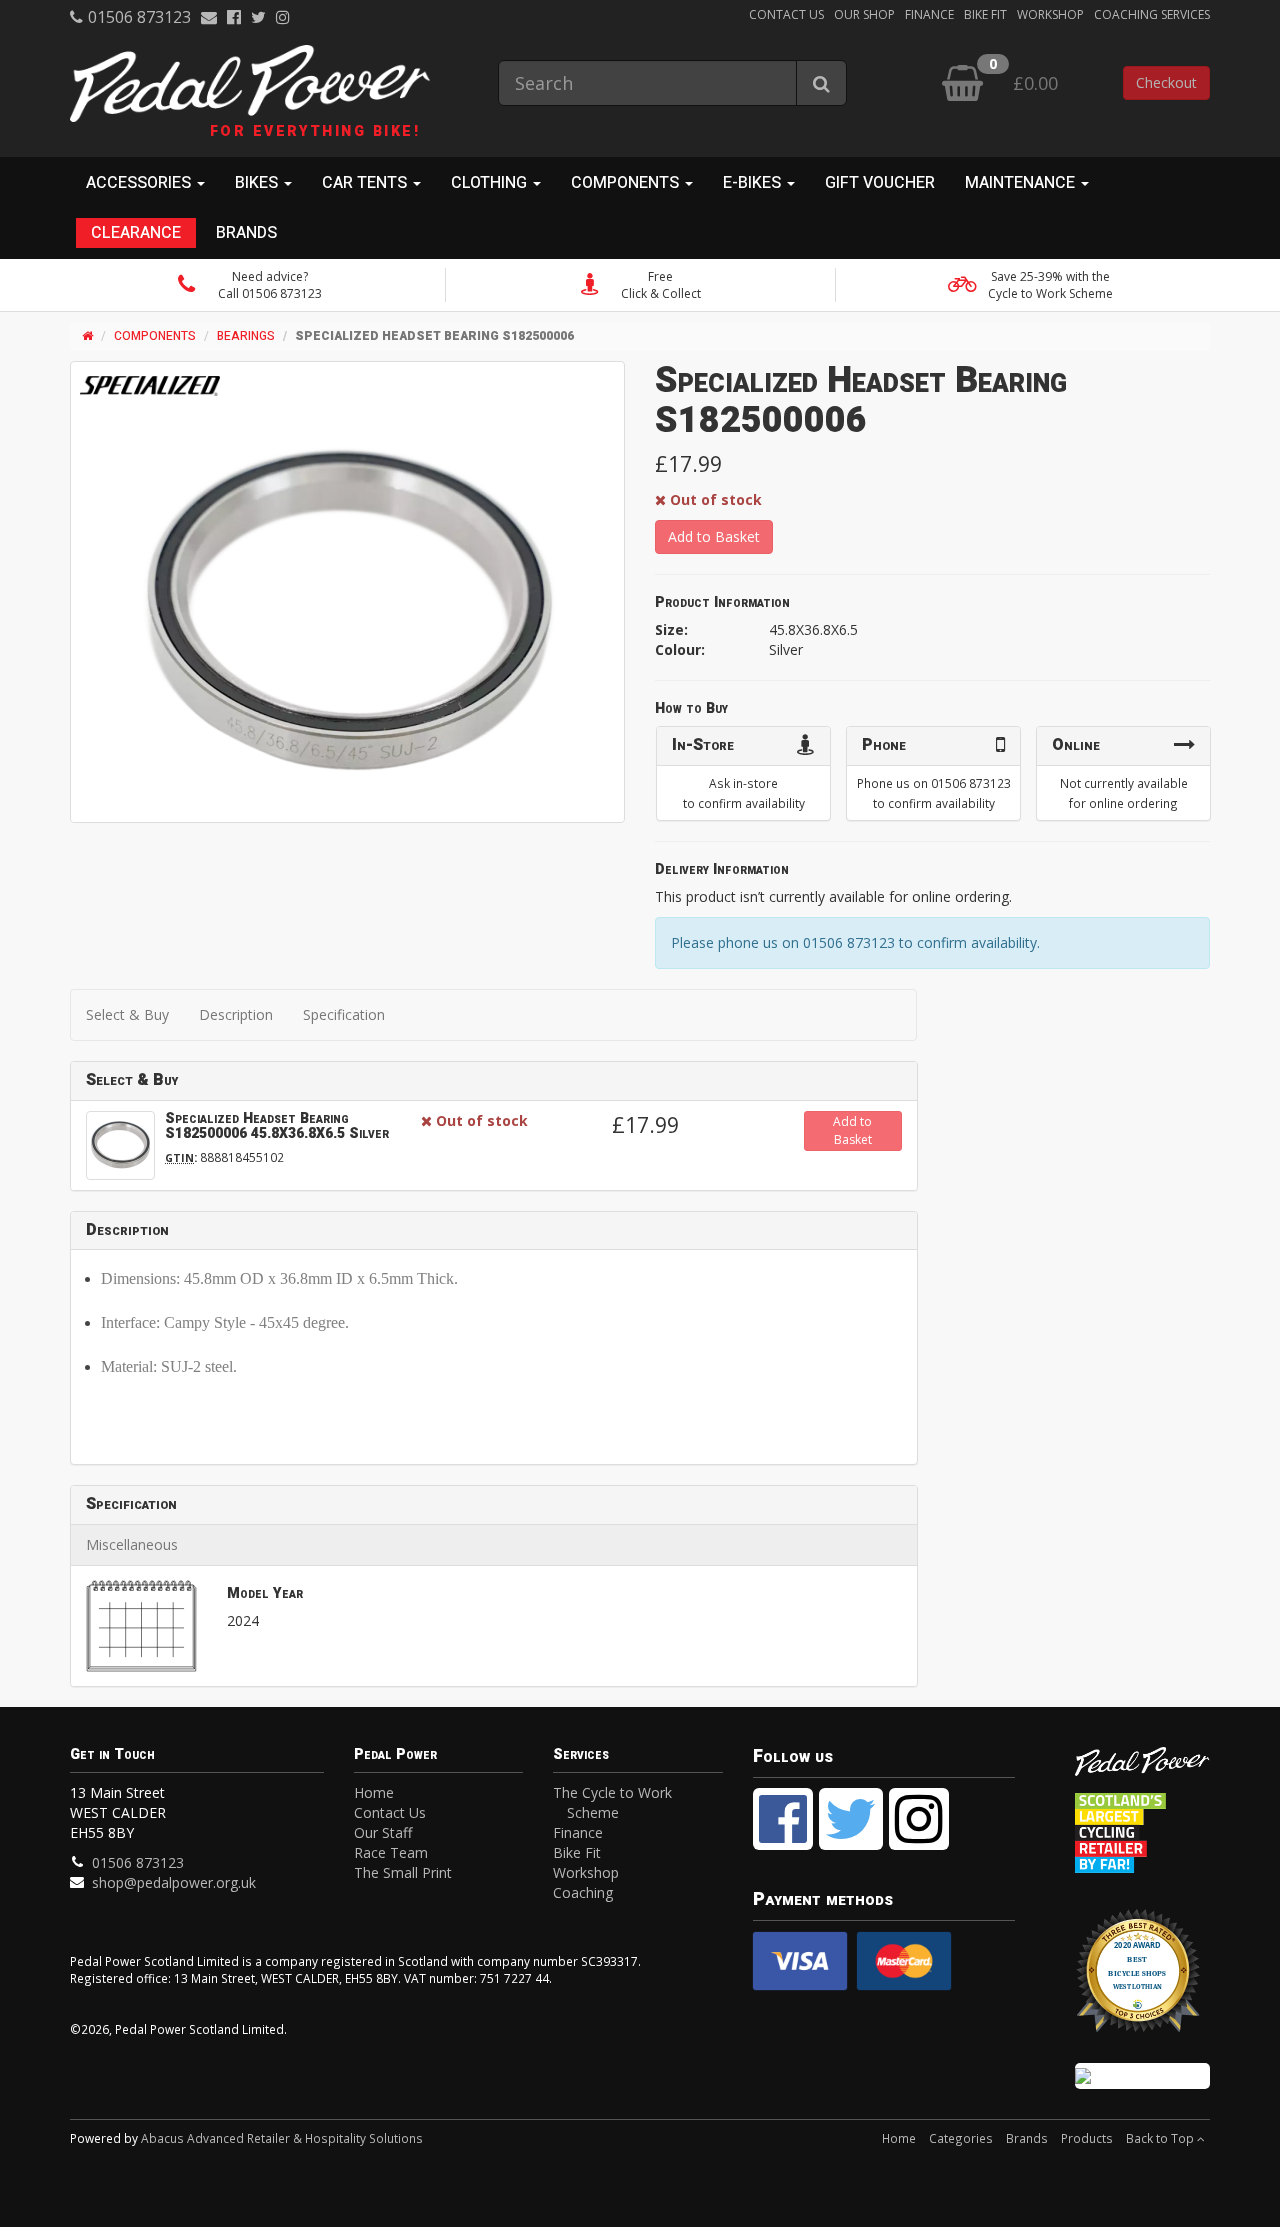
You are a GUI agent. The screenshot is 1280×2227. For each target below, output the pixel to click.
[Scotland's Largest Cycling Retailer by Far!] (1142, 1827)
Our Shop (864, 14)
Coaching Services (1152, 14)
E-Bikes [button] (754, 183)
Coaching (583, 1892)
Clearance (136, 233)
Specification (344, 1014)
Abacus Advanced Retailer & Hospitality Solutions (282, 2138)
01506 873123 (139, 17)
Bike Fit (985, 14)
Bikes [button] (258, 183)
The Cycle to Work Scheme (612, 1802)
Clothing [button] (491, 183)
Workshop (1050, 14)
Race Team (391, 1852)
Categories (961, 2138)
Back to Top (1161, 2138)
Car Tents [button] (366, 183)
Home (374, 1792)
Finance (929, 14)
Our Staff (383, 1832)
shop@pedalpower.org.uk (174, 1882)
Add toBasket (852, 1130)
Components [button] (627, 183)
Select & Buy (127, 1014)
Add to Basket (714, 536)
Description (236, 1014)
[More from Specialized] (150, 386)
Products (1087, 2138)
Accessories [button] (140, 183)
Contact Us (786, 14)
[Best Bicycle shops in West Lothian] (1142, 1980)
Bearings (246, 336)
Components (155, 336)
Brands (246, 233)
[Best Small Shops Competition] (1142, 2076)
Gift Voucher (880, 183)
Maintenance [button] (1022, 183)
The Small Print (403, 1872)
